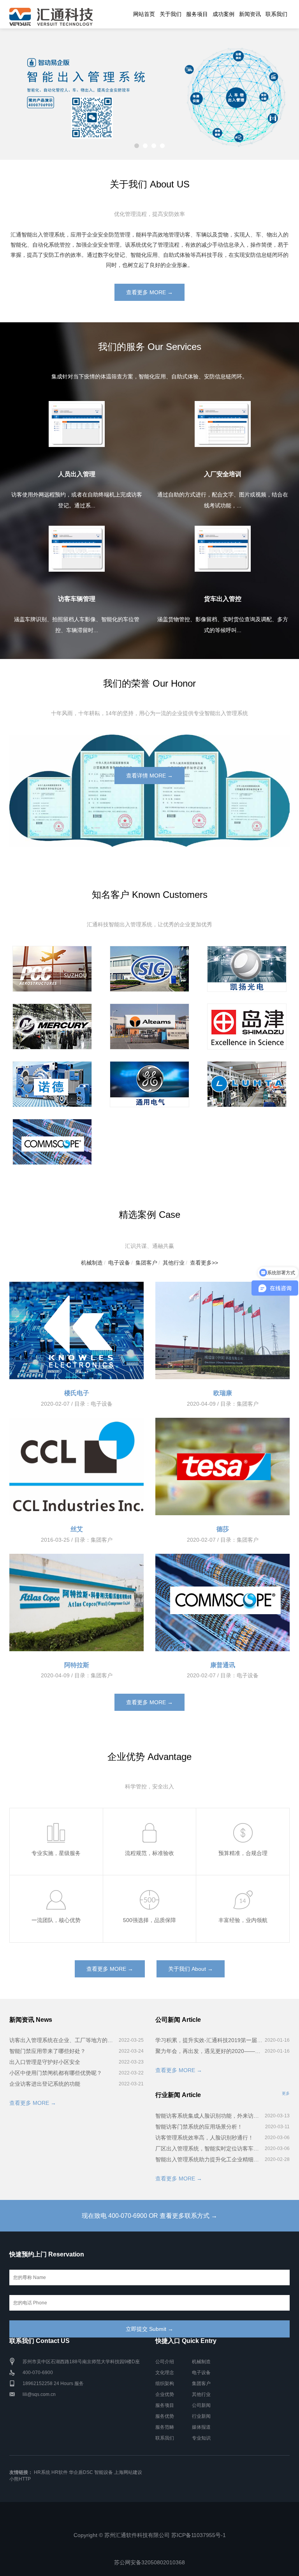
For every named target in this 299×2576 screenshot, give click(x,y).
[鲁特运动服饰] (247, 1084)
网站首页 (144, 14)
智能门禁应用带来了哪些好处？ (47, 2051)
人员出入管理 (77, 474)
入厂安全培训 (223, 474)
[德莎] (222, 1466)
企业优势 (165, 2394)
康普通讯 (223, 1665)
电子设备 (119, 1263)
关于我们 (171, 14)
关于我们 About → (191, 1969)
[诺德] (52, 1084)
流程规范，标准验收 (149, 1853)
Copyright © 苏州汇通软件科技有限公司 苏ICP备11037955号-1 (150, 2535)
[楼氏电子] (77, 1330)
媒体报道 (201, 2427)
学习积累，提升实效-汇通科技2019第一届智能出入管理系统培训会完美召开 (209, 2040)
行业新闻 (201, 2416)
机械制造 (92, 1263)
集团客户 (146, 1263)
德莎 (223, 1529)
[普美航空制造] (52, 969)
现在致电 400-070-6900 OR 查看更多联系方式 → (149, 2216)
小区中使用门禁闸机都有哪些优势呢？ (56, 2073)
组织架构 (165, 2383)
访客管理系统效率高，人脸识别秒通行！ (204, 2138)
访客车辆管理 (77, 599)
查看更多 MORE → (149, 292)
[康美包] (149, 969)
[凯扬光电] (247, 969)
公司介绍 (165, 2362)
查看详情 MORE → (149, 776)
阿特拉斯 (77, 1665)
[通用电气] (149, 1084)
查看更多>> (204, 1263)
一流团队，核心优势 (56, 1920)
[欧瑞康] (222, 1330)
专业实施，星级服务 (56, 1853)
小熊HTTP (20, 2479)
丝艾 (77, 1529)
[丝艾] (77, 1466)
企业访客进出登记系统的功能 (45, 2084)
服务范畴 (165, 2427)
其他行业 (174, 1263)
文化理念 (165, 2373)
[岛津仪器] (247, 1027)
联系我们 (276, 14)
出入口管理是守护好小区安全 (45, 2062)
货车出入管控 (223, 599)
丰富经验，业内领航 (243, 1920)
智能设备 (104, 2472)
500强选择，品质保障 (149, 1920)
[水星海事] (52, 1027)
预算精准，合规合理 (243, 1853)
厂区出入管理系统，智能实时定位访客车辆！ (209, 2148)
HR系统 (42, 2472)
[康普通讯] (52, 1142)
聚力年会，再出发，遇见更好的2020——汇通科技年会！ (209, 2051)
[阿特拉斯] (77, 1602)
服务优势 (165, 2416)
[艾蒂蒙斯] (149, 1027)
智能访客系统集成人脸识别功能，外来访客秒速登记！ (209, 2116)
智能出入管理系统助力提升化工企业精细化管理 (209, 2159)
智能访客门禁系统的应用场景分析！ (199, 2127)
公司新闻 (201, 2405)
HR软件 (60, 2472)
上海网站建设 (128, 2472)
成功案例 (223, 14)
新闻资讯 (250, 14)
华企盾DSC (81, 2472)
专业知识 (201, 2438)
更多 (286, 2093)
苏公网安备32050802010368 (149, 2562)
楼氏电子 (77, 1393)
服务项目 (197, 14)
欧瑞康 (223, 1393)
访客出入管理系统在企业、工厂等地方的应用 (63, 2040)
